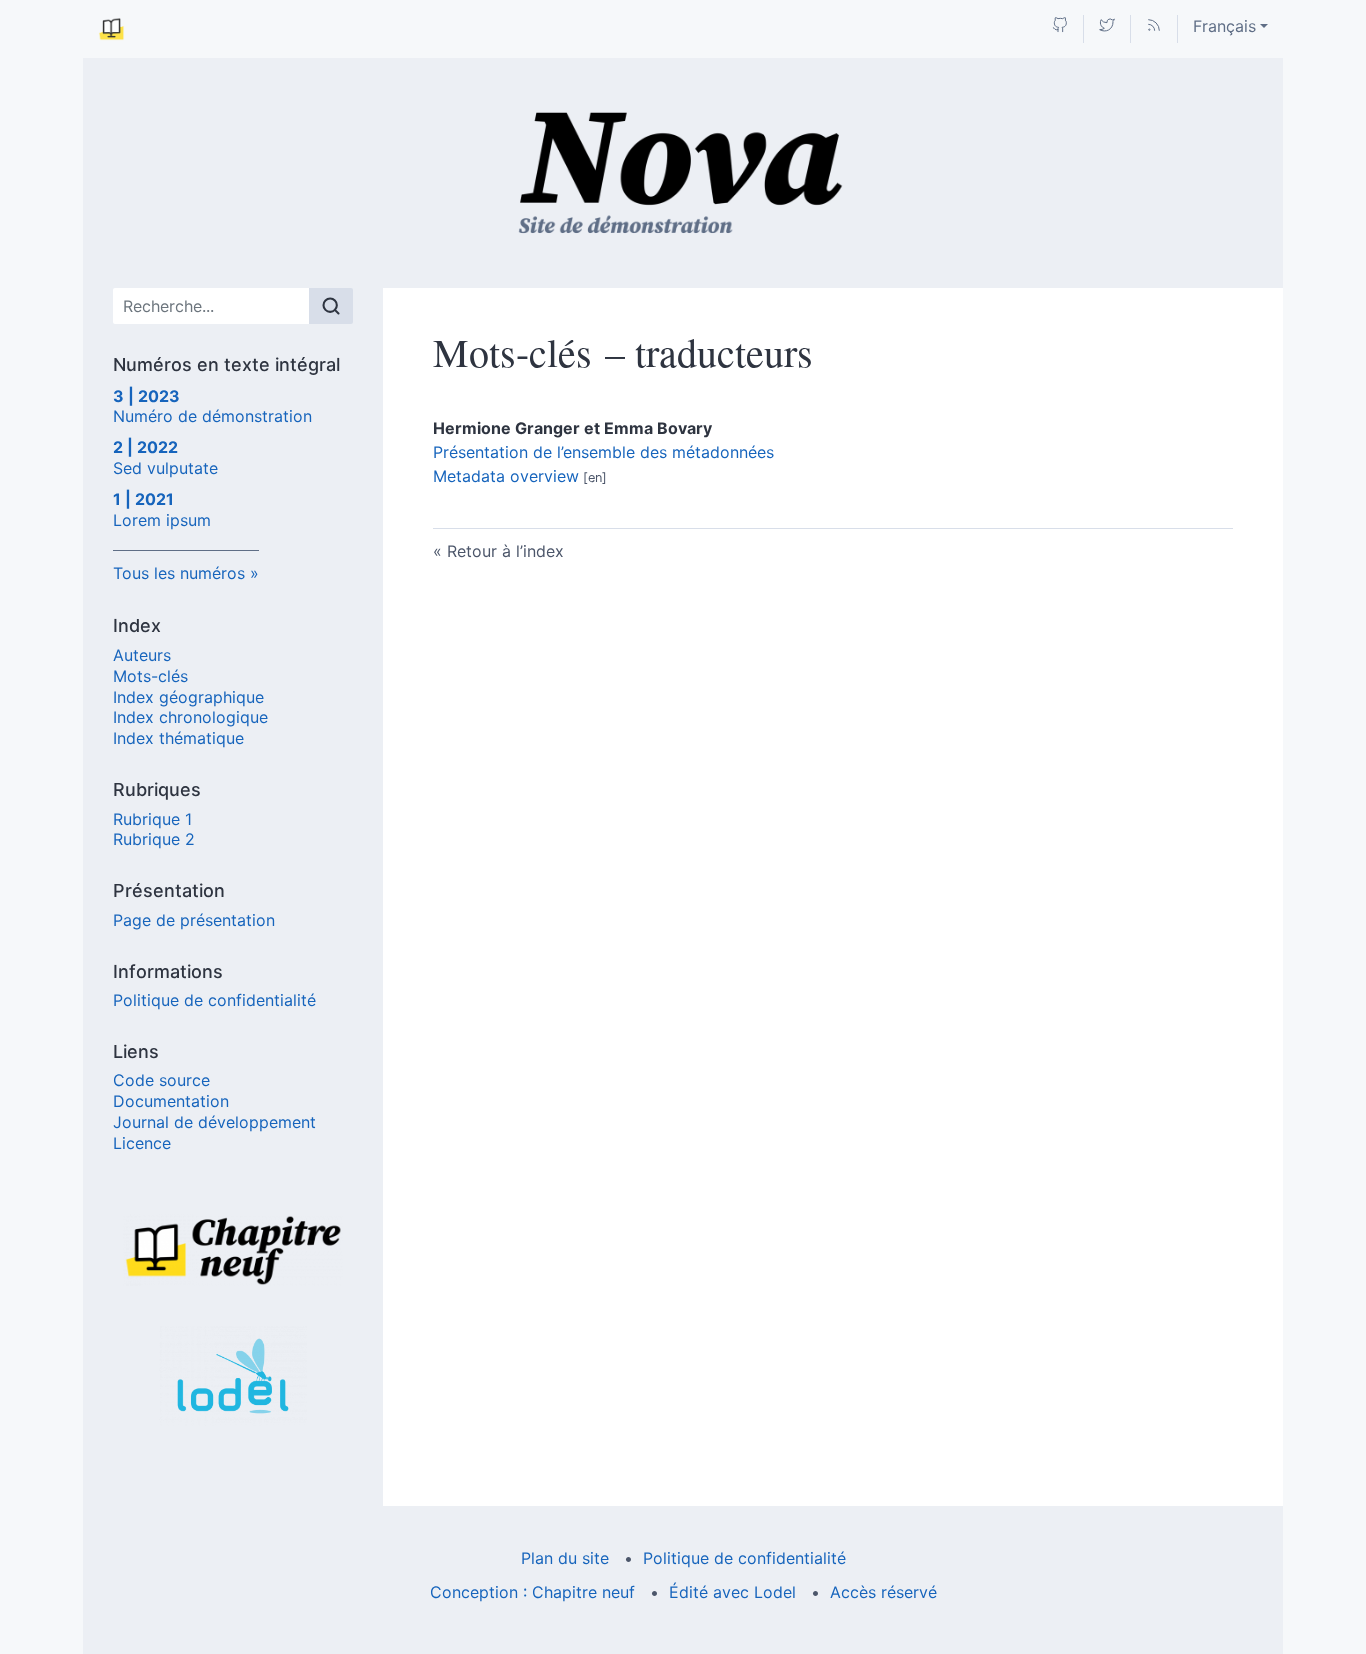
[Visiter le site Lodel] (233, 1376)
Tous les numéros (179, 573)
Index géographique (188, 697)
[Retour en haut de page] (1351, 14)
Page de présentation (194, 920)
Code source (161, 1080)
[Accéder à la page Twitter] (1107, 26)
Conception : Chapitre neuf (532, 1592)
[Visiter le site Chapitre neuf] (233, 1250)
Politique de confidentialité (214, 1000)
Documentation (171, 1101)
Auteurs (142, 655)
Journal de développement (214, 1122)
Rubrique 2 (154, 839)
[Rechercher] (331, 306)
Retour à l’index (505, 551)
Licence (142, 1143)
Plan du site (565, 1558)
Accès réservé (883, 1592)
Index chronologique (190, 717)
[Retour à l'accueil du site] (683, 173)
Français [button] (1224, 26)
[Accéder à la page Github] (1060, 26)
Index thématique (178, 738)
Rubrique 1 (152, 819)
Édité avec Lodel (732, 1592)
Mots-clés (150, 676)
